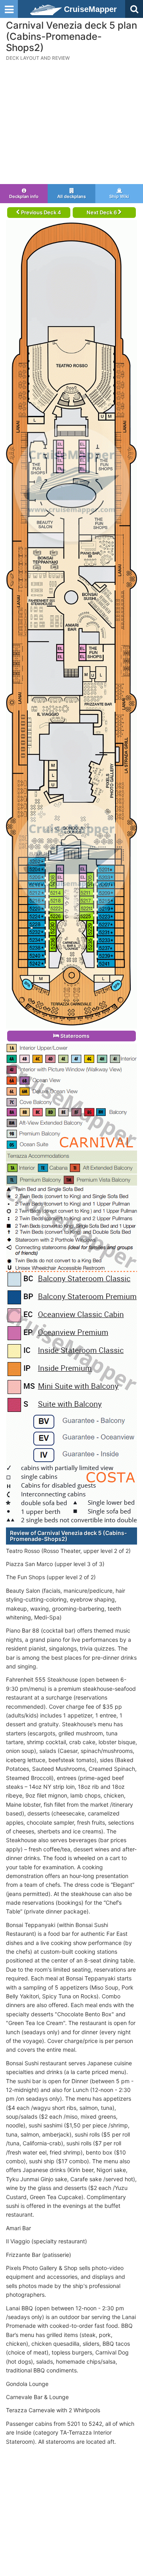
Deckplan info (24, 196)
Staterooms (74, 1036)
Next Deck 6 (102, 212)
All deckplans (71, 196)
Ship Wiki (119, 196)
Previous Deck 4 (41, 212)
